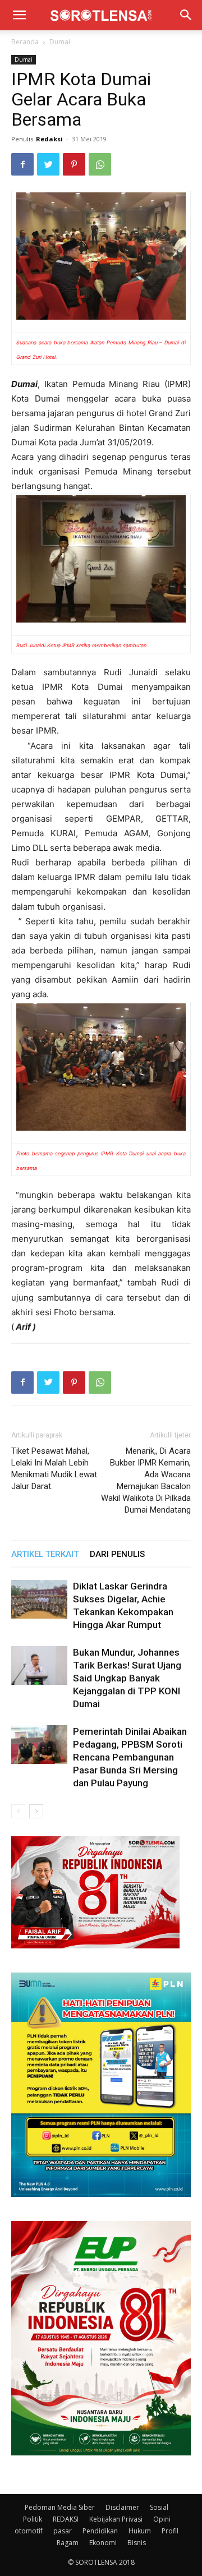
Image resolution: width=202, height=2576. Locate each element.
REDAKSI (66, 2519)
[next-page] (36, 1811)
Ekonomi (103, 2543)
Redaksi (49, 139)
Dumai (60, 42)
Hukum (140, 2531)
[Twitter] (48, 164)
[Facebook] (22, 164)
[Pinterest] (74, 164)
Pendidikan (100, 2531)
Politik (33, 2519)
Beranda (25, 42)
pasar (63, 2531)
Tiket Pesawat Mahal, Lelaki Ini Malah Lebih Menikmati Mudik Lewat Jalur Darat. (54, 1469)
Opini (162, 2519)
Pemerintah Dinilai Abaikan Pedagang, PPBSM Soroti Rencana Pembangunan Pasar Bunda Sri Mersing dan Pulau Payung (130, 1757)
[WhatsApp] (100, 164)
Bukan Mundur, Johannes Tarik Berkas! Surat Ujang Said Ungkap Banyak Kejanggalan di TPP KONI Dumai (127, 1678)
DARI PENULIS (117, 1554)
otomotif (29, 2531)
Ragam (68, 2543)
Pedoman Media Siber (60, 2507)
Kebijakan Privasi (116, 2519)
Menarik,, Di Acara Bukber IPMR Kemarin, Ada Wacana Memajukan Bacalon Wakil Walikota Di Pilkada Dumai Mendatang (146, 1480)
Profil (170, 2531)
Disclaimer (122, 2507)
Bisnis (137, 2543)
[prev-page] (18, 1811)
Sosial (159, 2507)
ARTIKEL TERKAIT (45, 1554)
